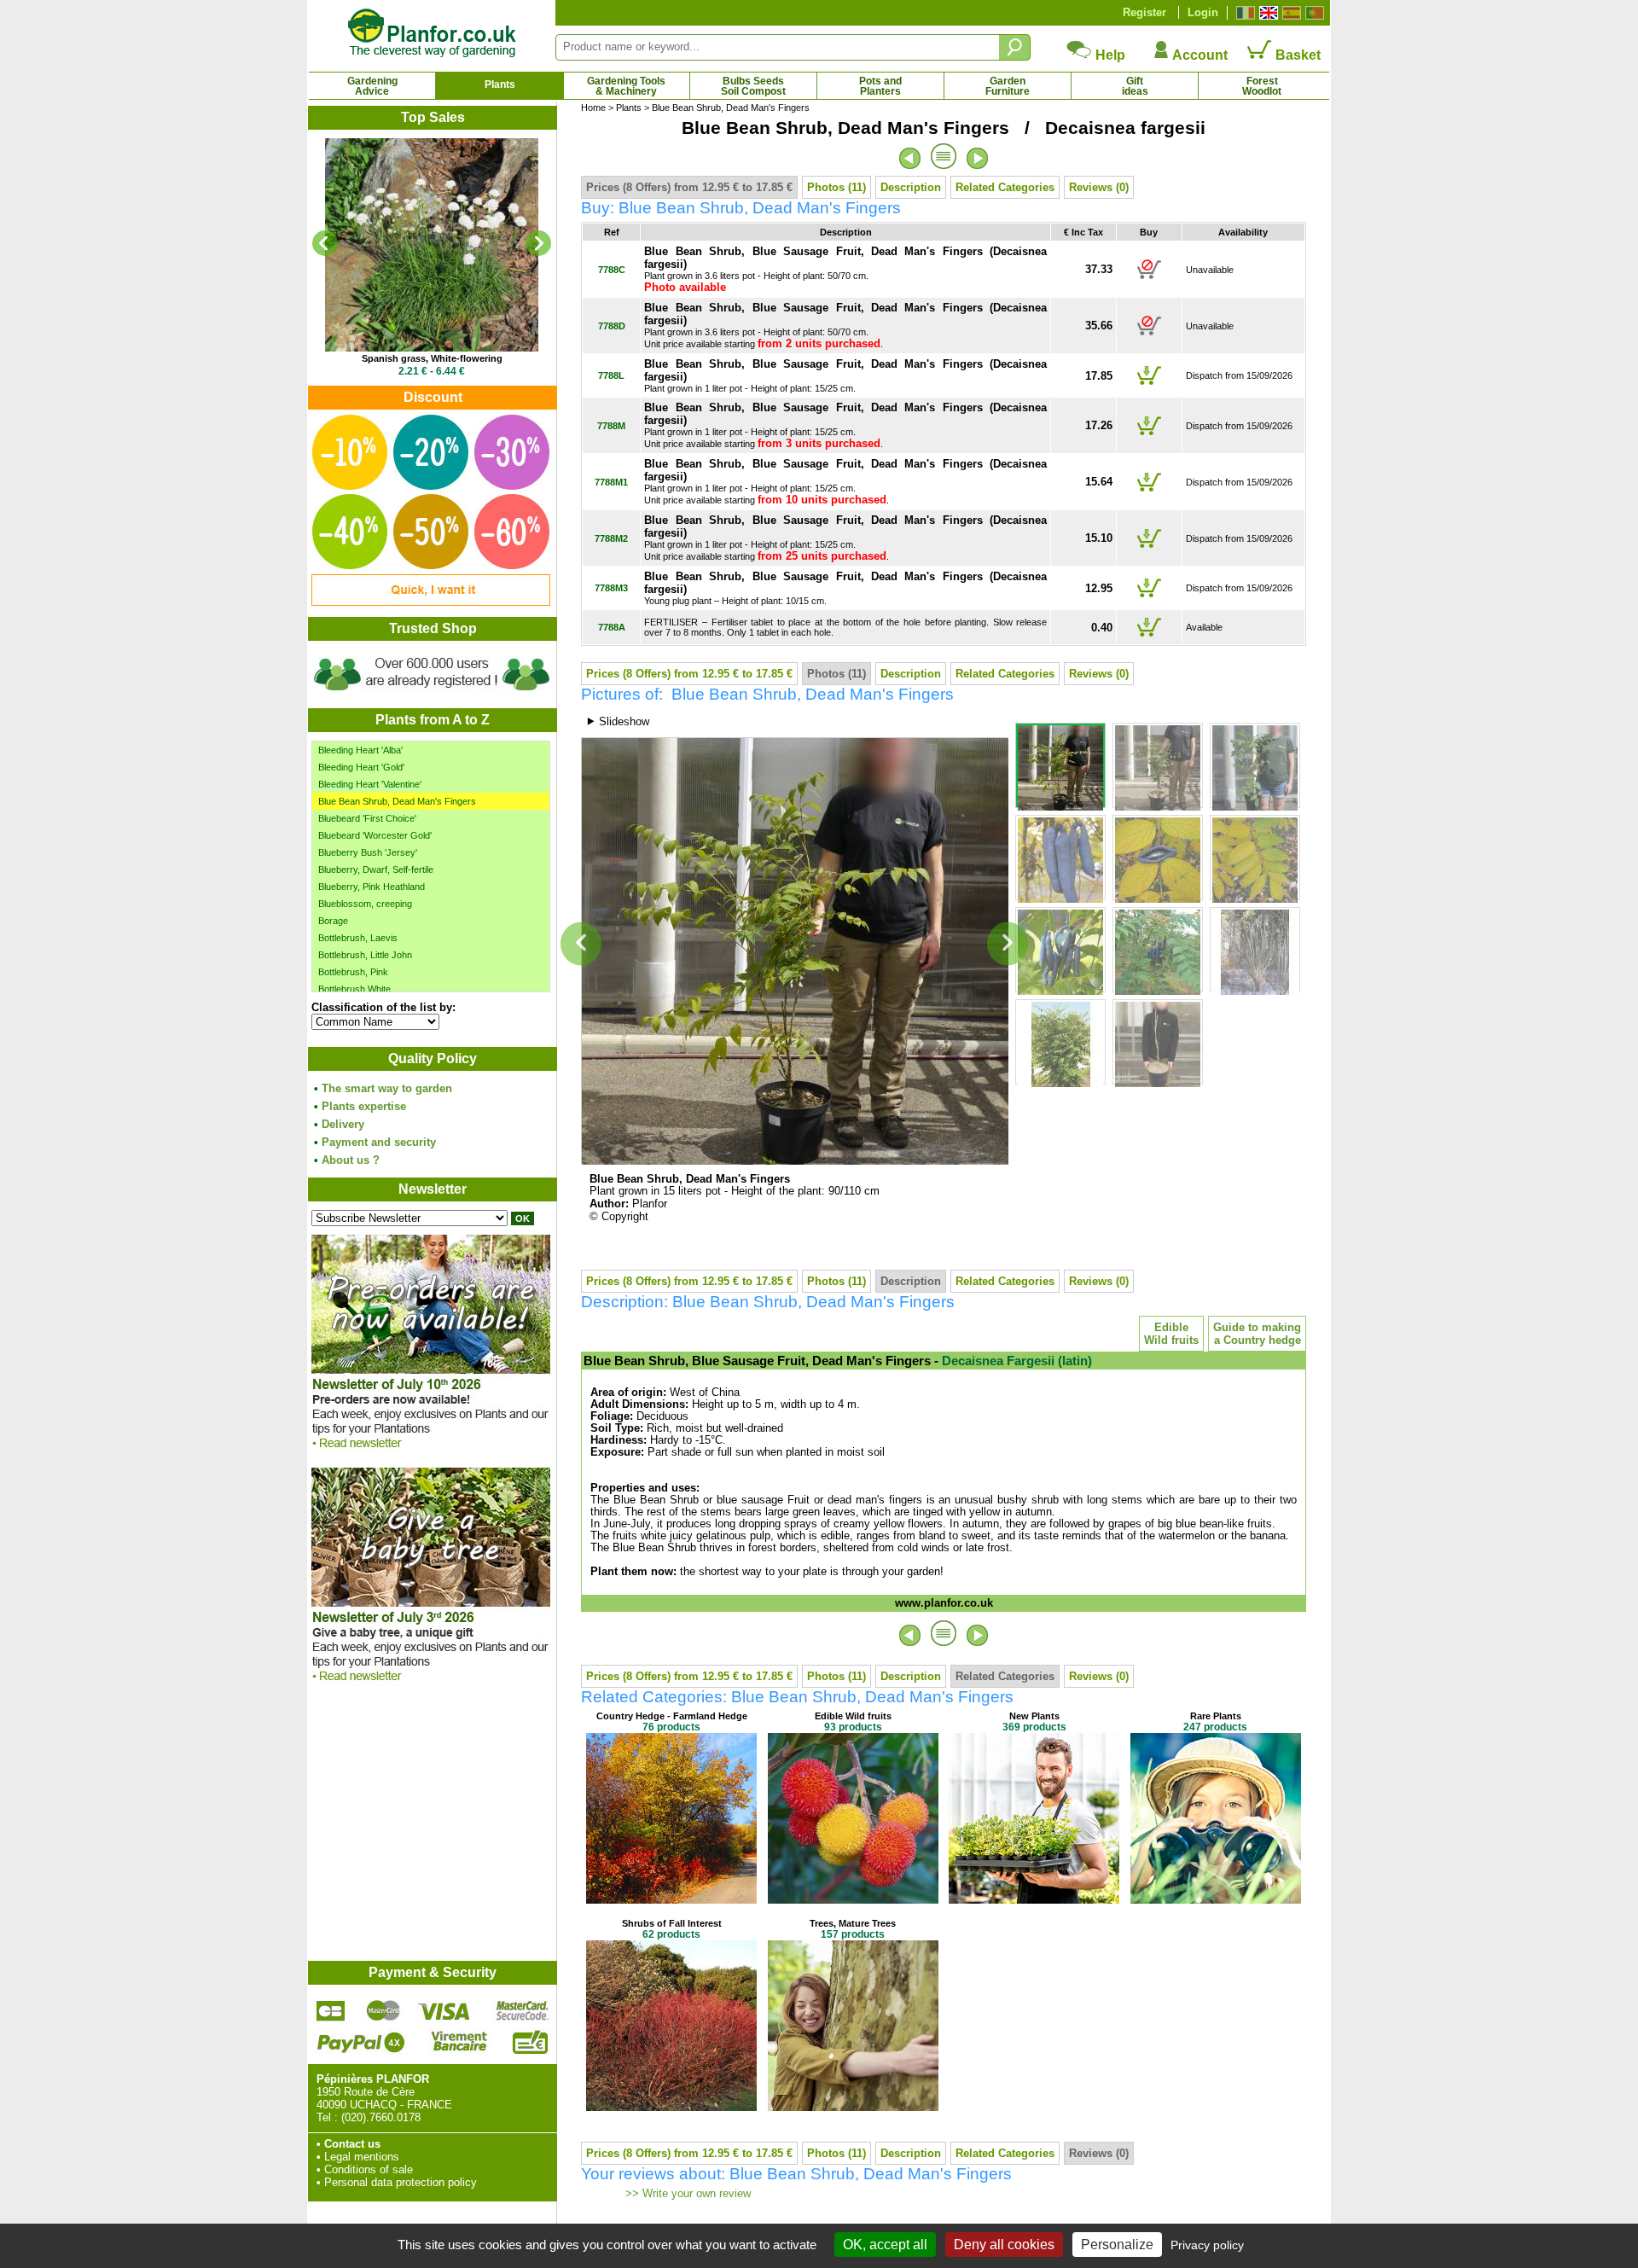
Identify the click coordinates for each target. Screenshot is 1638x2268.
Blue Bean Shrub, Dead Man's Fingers (397, 801)
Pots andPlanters (880, 86)
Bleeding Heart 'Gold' (361, 767)
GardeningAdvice (372, 86)
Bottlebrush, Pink (353, 972)
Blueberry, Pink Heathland (372, 887)
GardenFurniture (1008, 86)
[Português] (1313, 13)
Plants (500, 84)
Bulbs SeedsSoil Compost (753, 86)
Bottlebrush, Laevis (358, 938)
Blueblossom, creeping (365, 904)
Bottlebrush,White (354, 989)
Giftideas (1135, 86)
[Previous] (325, 243)
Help (1109, 55)
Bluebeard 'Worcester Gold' (375, 835)
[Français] (1243, 13)
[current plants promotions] (431, 602)
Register (1144, 12)
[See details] (432, 245)
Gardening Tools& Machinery (626, 86)
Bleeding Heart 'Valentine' (370, 784)
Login (1203, 12)
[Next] (538, 243)
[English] (1266, 13)
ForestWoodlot (1262, 86)
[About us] (432, 693)
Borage (333, 921)
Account (1199, 55)
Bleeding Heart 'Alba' (360, 750)
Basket (1296, 55)
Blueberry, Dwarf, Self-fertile (376, 869)
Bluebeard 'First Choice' (367, 818)
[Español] (1289, 13)
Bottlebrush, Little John (365, 955)
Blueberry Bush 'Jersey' (368, 852)
